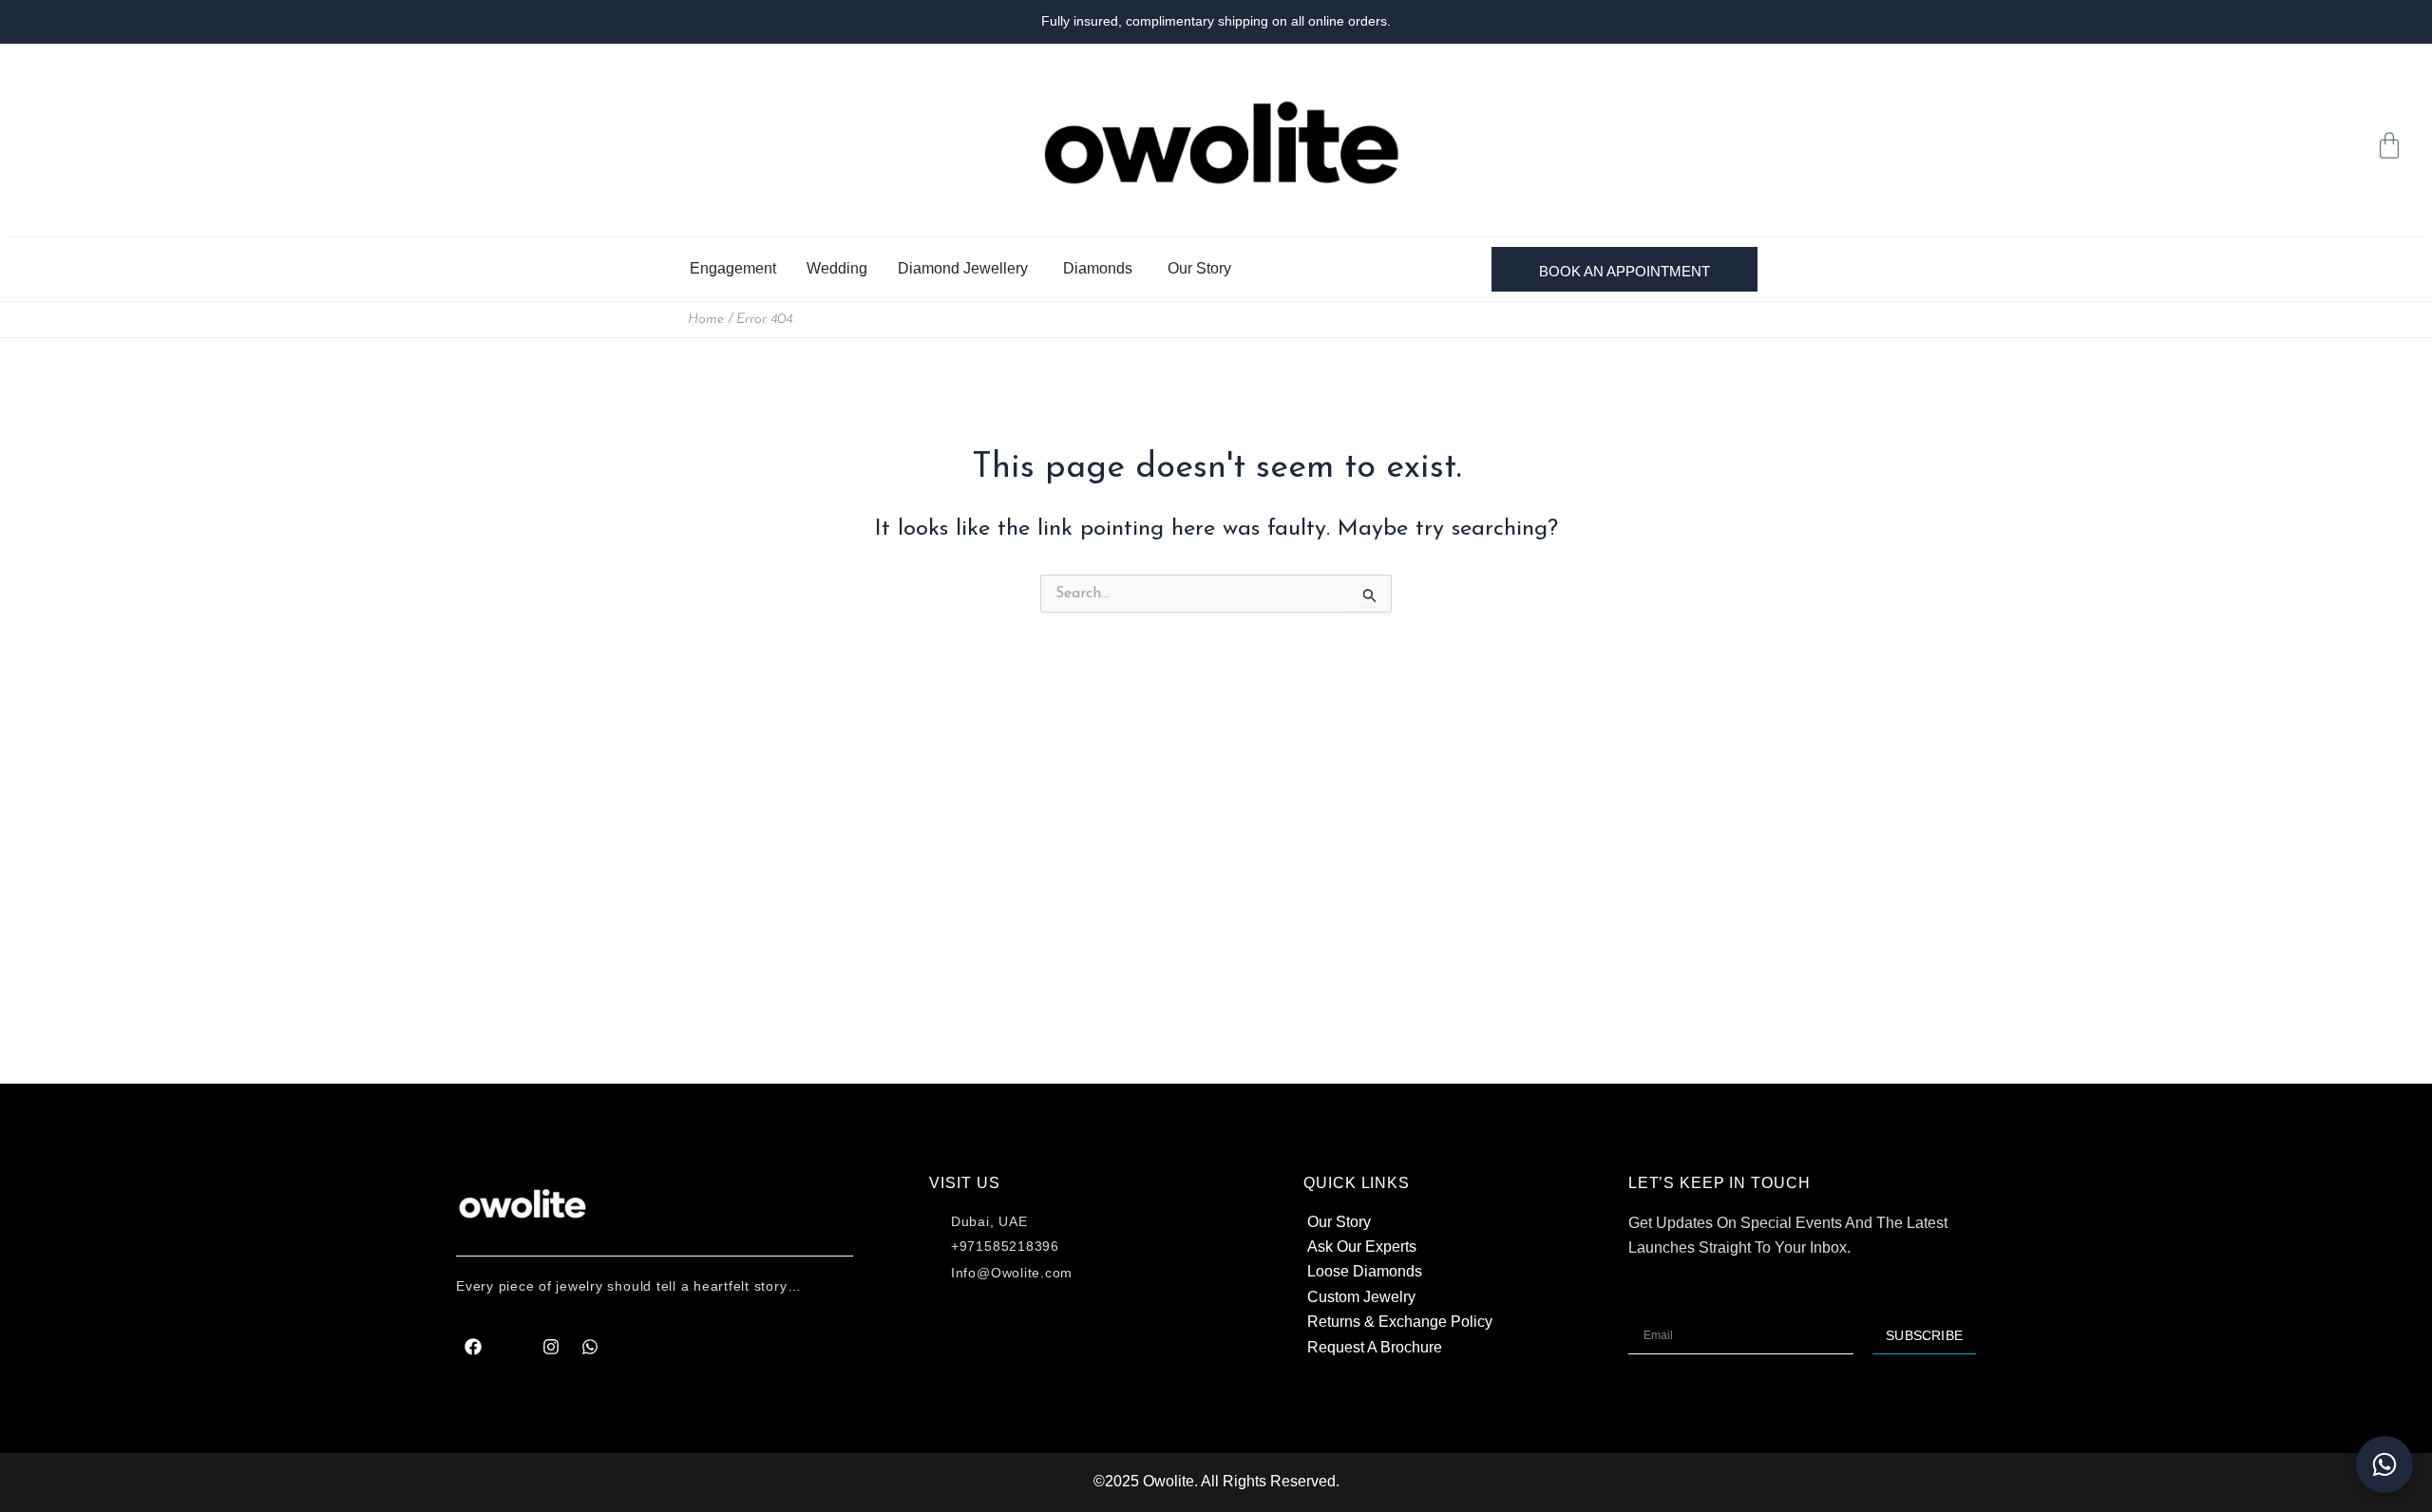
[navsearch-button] (2323, 145)
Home (706, 320)
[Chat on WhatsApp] (2384, 1465)
